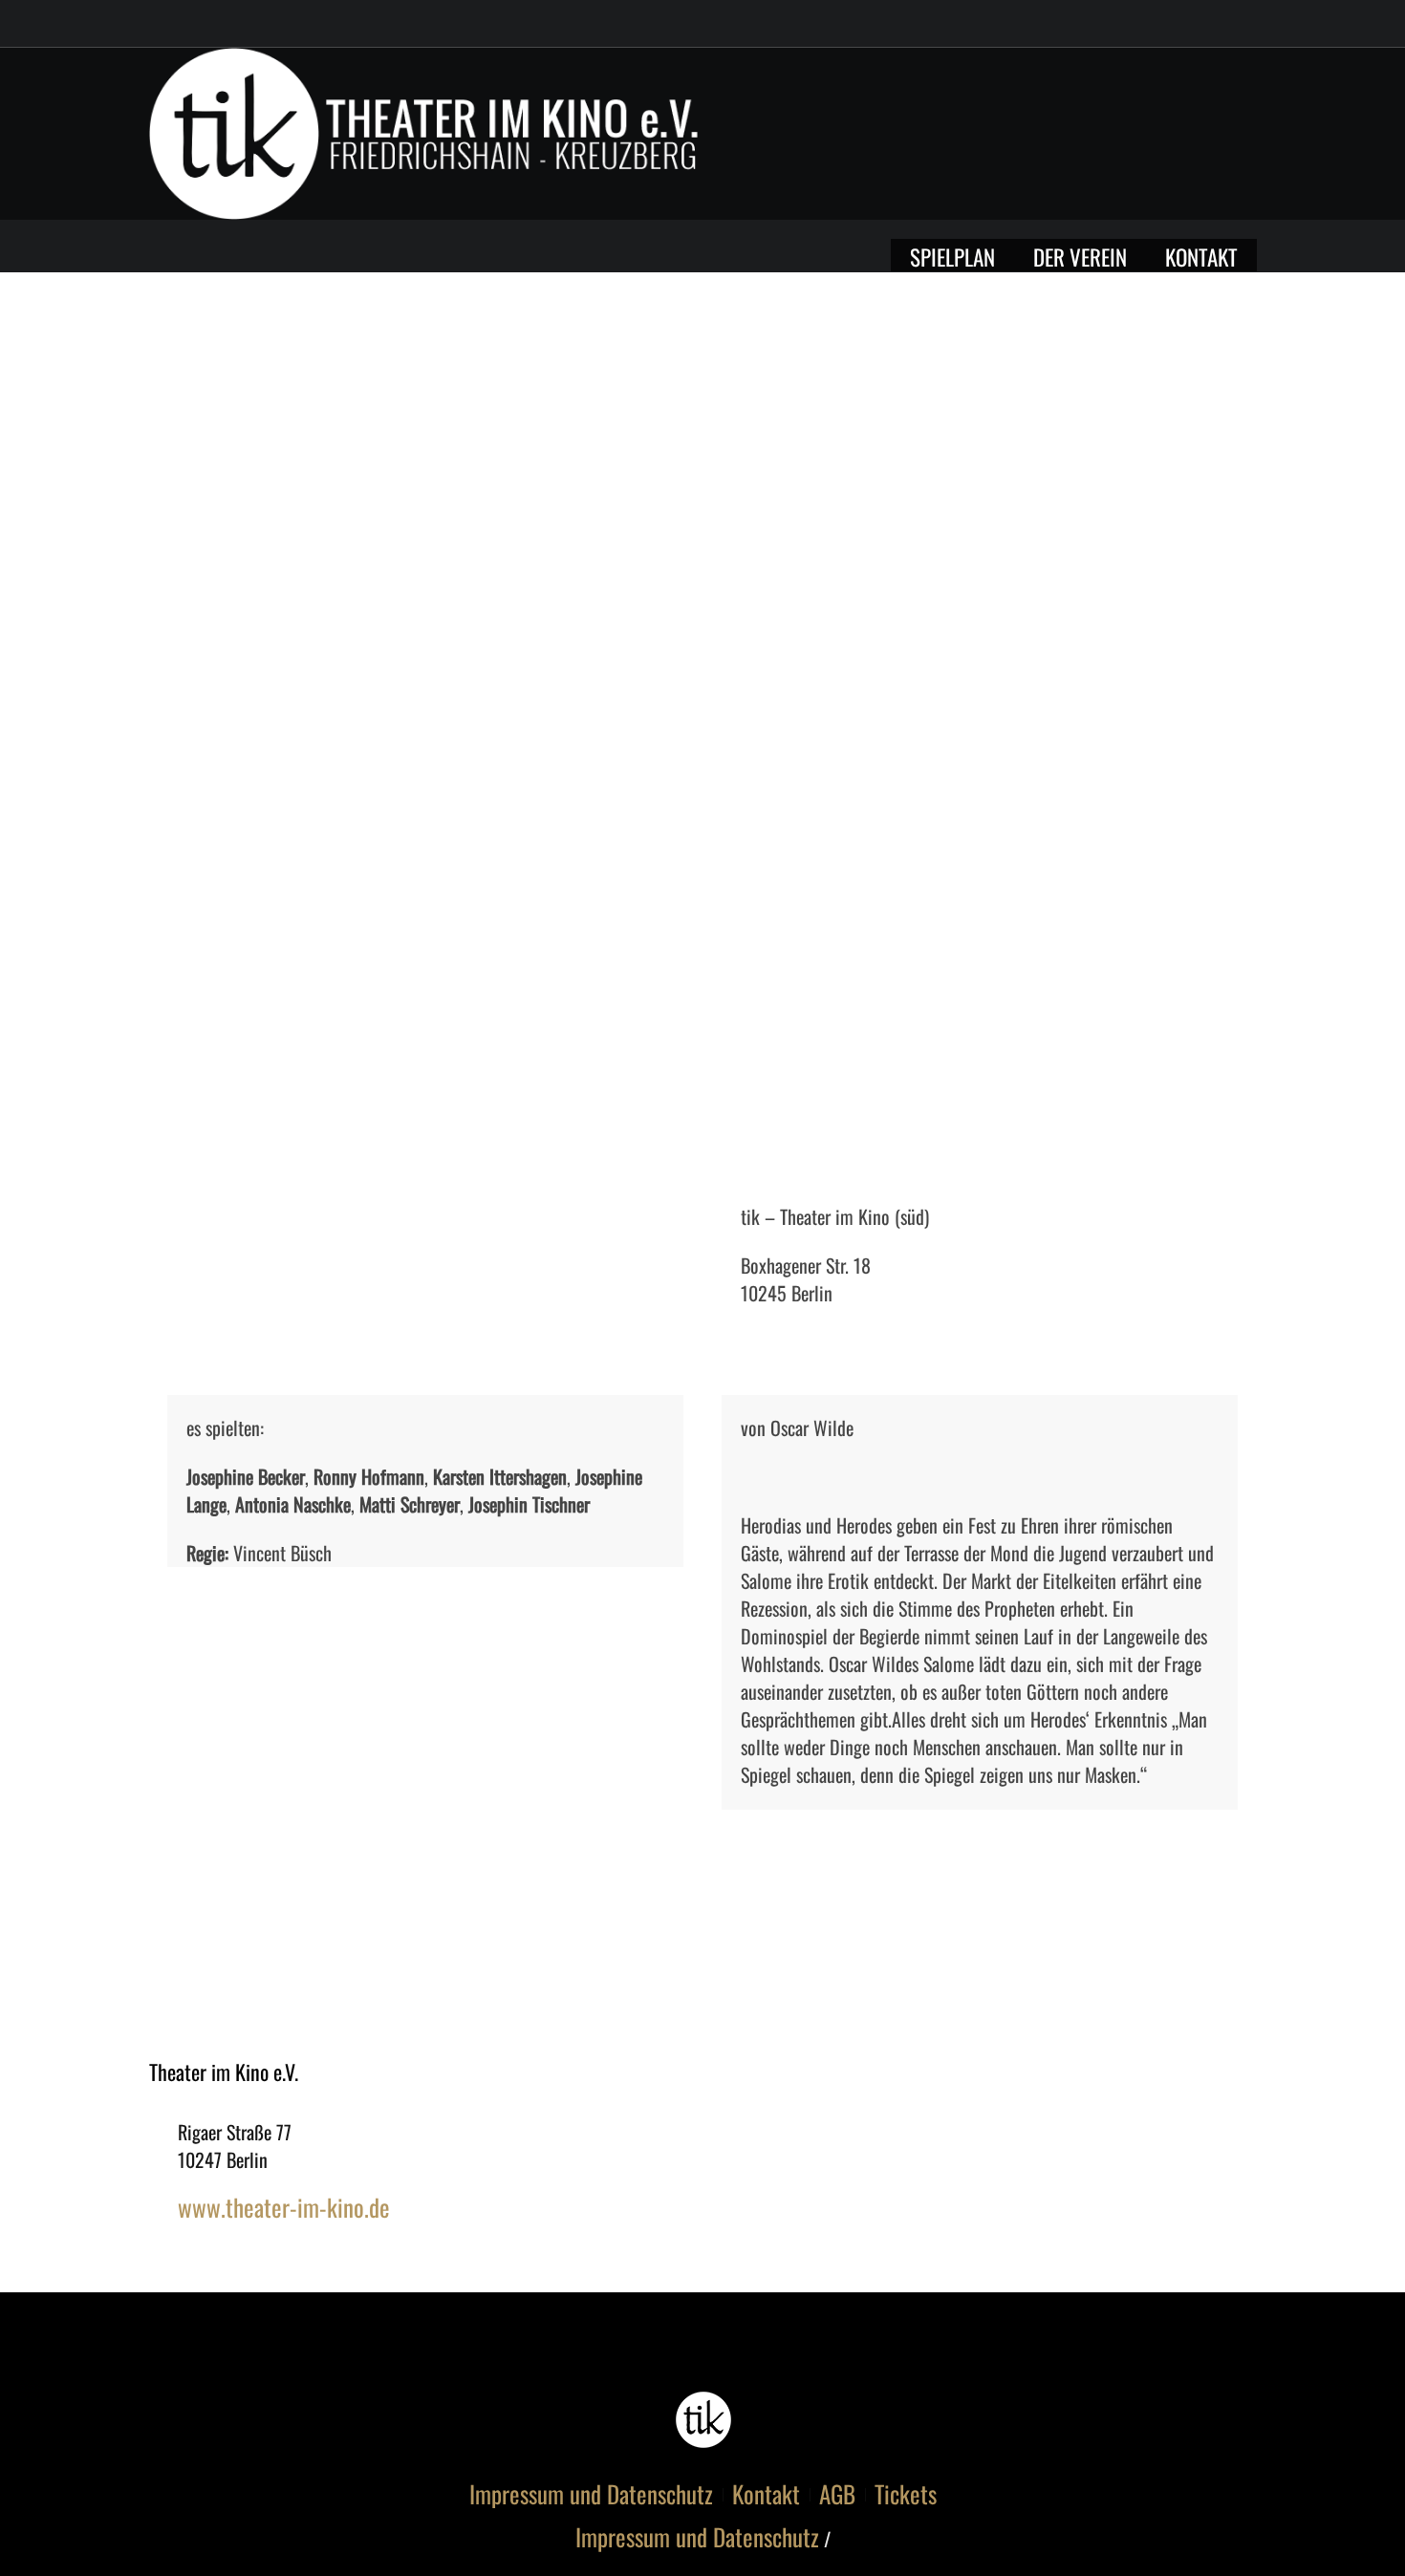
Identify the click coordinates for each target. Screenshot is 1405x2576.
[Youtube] (1198, 139)
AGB (837, 2494)
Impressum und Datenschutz (591, 2494)
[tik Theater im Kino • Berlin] (703, 2420)
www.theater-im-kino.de (284, 2207)
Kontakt (766, 2494)
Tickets (906, 2494)
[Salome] (702, 735)
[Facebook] (1162, 139)
